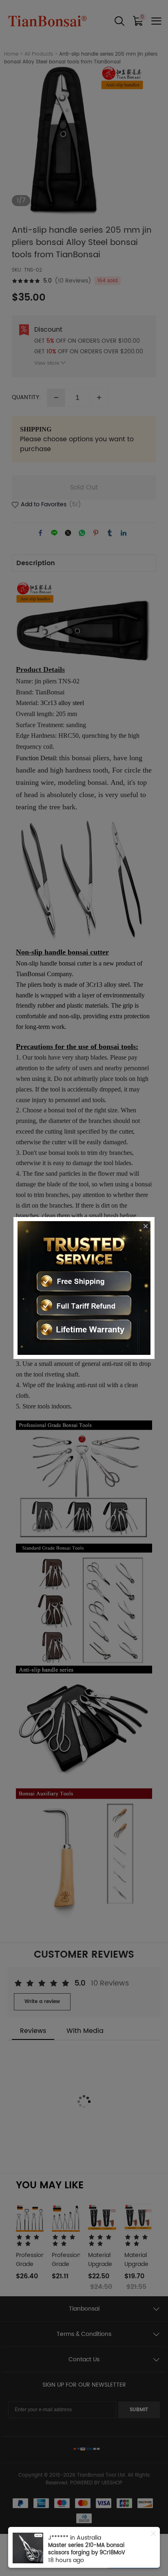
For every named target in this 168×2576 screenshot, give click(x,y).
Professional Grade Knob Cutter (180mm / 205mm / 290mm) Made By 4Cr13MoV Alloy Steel (90, 2553)
